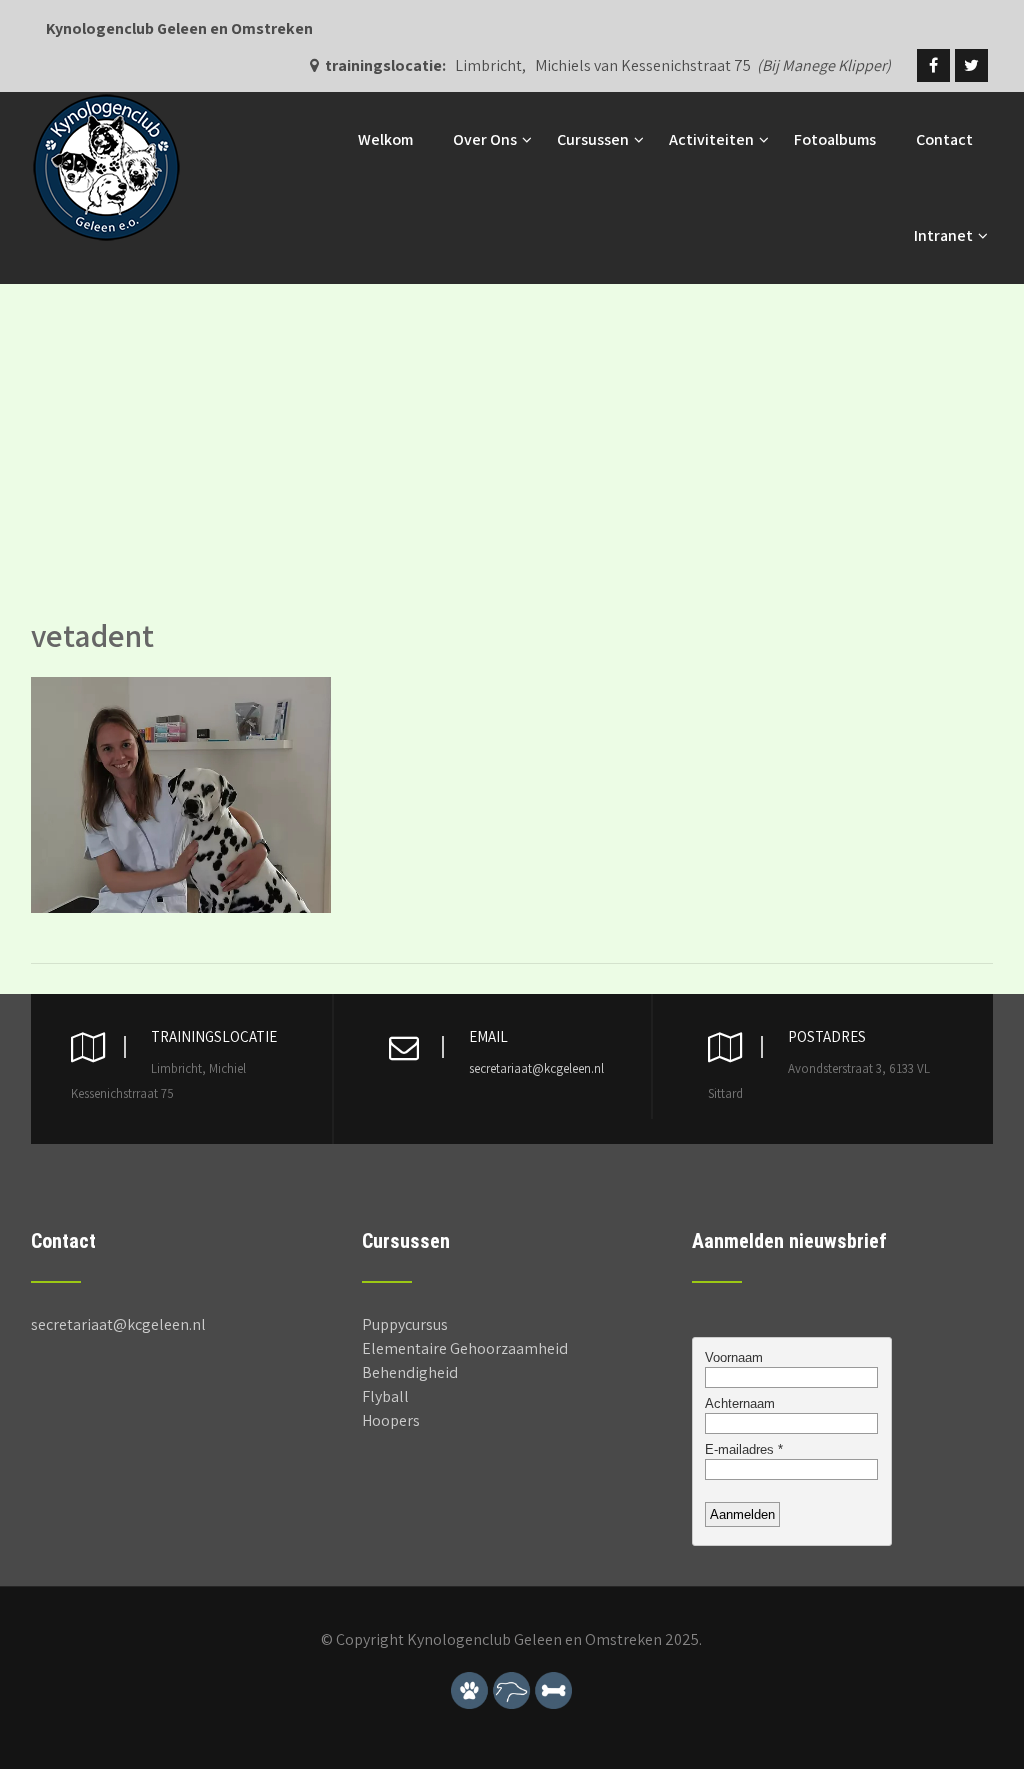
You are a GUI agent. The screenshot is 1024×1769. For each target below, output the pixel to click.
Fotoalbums (835, 139)
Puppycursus (405, 1324)
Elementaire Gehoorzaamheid (465, 1348)
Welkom (385, 139)
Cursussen (593, 139)
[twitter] (971, 65)
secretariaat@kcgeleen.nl (536, 1068)
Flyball (385, 1396)
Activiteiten (711, 139)
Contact (944, 139)
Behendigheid (410, 1372)
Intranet (943, 235)
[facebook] (933, 65)
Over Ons (485, 139)
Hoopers (391, 1420)
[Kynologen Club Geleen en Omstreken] (106, 102)
